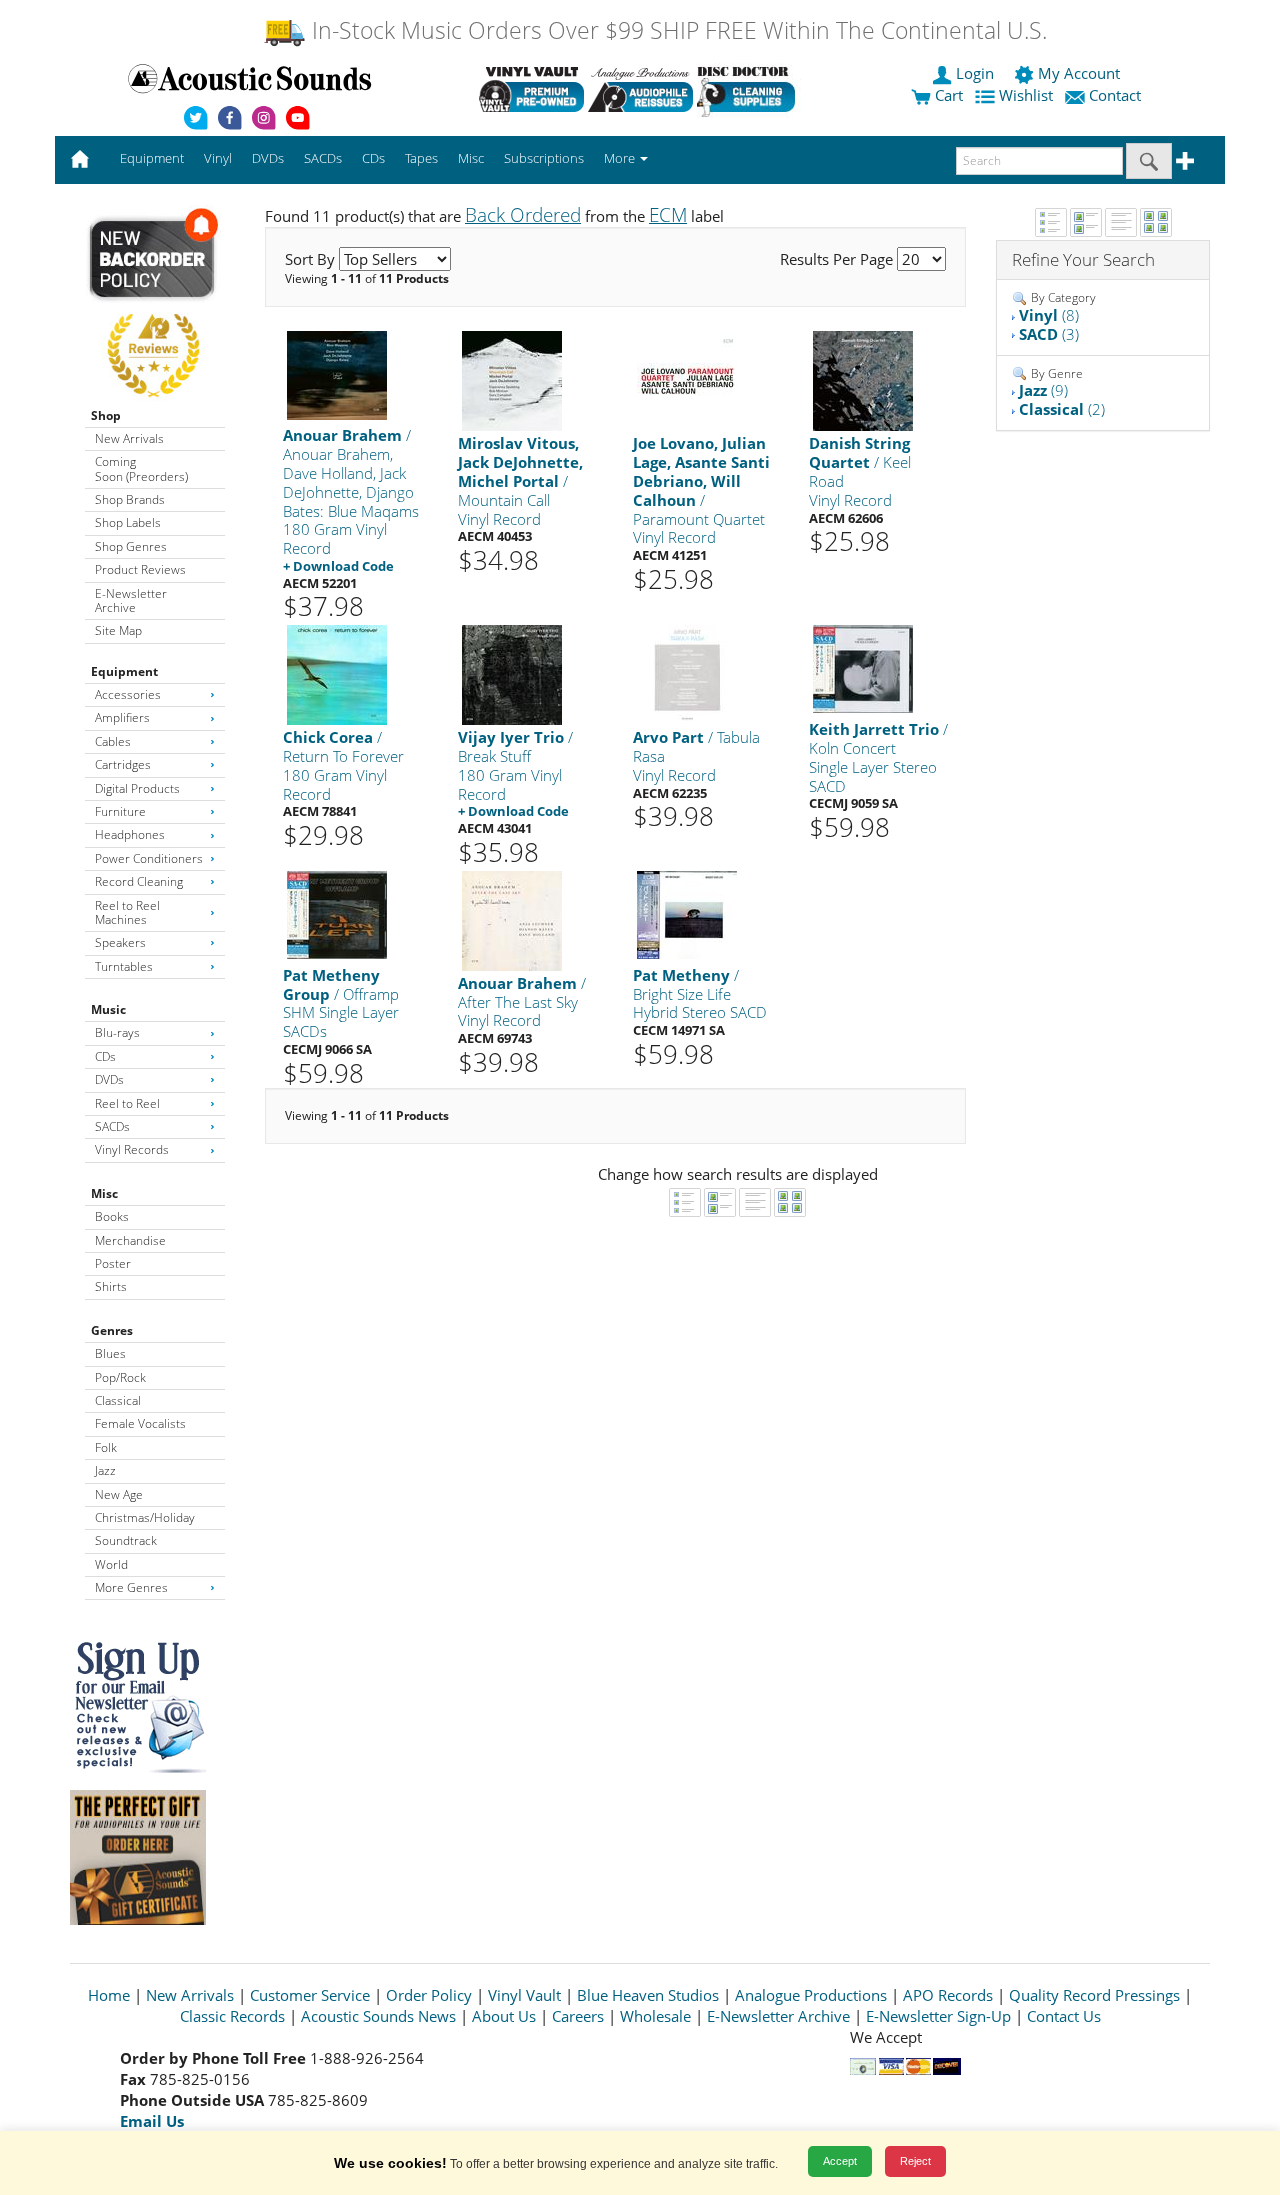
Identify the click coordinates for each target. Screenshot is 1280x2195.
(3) (1049, 334)
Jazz (105, 1470)
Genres (112, 1330)
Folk (106, 1447)
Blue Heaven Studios (648, 1995)
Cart (947, 95)
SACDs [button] (323, 158)
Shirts (111, 1286)
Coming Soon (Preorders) (141, 468)
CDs (105, 1056)
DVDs (109, 1079)
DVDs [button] (268, 158)
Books (112, 1216)
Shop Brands (130, 499)
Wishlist (1026, 95)
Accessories (128, 694)
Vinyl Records (132, 1149)
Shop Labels (128, 522)
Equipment (124, 671)
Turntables (124, 966)
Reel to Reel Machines (127, 912)
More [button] (621, 158)
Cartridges (123, 764)
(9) (1043, 390)
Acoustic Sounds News (378, 2016)
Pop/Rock (120, 1377)
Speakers (120, 942)
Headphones (130, 834)
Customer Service (310, 1995)
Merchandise (130, 1240)
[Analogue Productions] (640, 89)
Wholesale (655, 2016)
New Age (119, 1494)
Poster (113, 1263)
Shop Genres (131, 546)
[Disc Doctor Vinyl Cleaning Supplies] (749, 89)
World (111, 1564)
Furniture (120, 811)
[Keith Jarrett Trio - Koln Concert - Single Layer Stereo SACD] (863, 668)
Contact (1115, 95)
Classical (118, 1400)
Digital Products (137, 788)
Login (975, 73)
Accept (840, 2161)
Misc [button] (471, 158)
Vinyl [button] (218, 158)
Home (109, 1995)
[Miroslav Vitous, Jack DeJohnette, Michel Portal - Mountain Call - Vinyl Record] (512, 380)
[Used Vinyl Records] (531, 89)
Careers (578, 2016)
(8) (1049, 315)
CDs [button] (373, 158)
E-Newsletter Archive (131, 600)
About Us (504, 2016)
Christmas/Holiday (145, 1517)
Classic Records (232, 2016)
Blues (110, 1353)
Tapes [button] (421, 158)
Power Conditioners (149, 858)
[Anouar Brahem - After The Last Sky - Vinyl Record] (512, 919)
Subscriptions (544, 158)
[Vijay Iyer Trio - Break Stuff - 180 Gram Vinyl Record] (512, 674)
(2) (1062, 409)
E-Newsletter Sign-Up (938, 2016)
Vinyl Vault (524, 1995)
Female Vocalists (140, 1423)
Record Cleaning (139, 881)
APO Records (948, 1995)
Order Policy (429, 1995)
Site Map (118, 630)
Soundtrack (126, 1540)
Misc (104, 1193)
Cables (113, 741)
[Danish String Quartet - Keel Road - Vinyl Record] (863, 380)
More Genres (131, 1587)
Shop (106, 415)
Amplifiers (122, 717)
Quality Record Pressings (1094, 1995)
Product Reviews (140, 569)
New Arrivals (129, 438)
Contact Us (1064, 2016)
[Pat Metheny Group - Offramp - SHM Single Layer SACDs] (337, 913)
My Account (1079, 73)
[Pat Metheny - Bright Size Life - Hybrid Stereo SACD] (687, 913)
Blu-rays (117, 1032)
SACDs (112, 1126)
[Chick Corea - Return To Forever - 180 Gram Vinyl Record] (337, 674)
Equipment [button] (152, 158)
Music (108, 1009)
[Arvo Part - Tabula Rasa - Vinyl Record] (687, 674)
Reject (915, 2161)
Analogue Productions (811, 1995)
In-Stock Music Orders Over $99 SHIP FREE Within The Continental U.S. (676, 30)
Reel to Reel (127, 1103)
